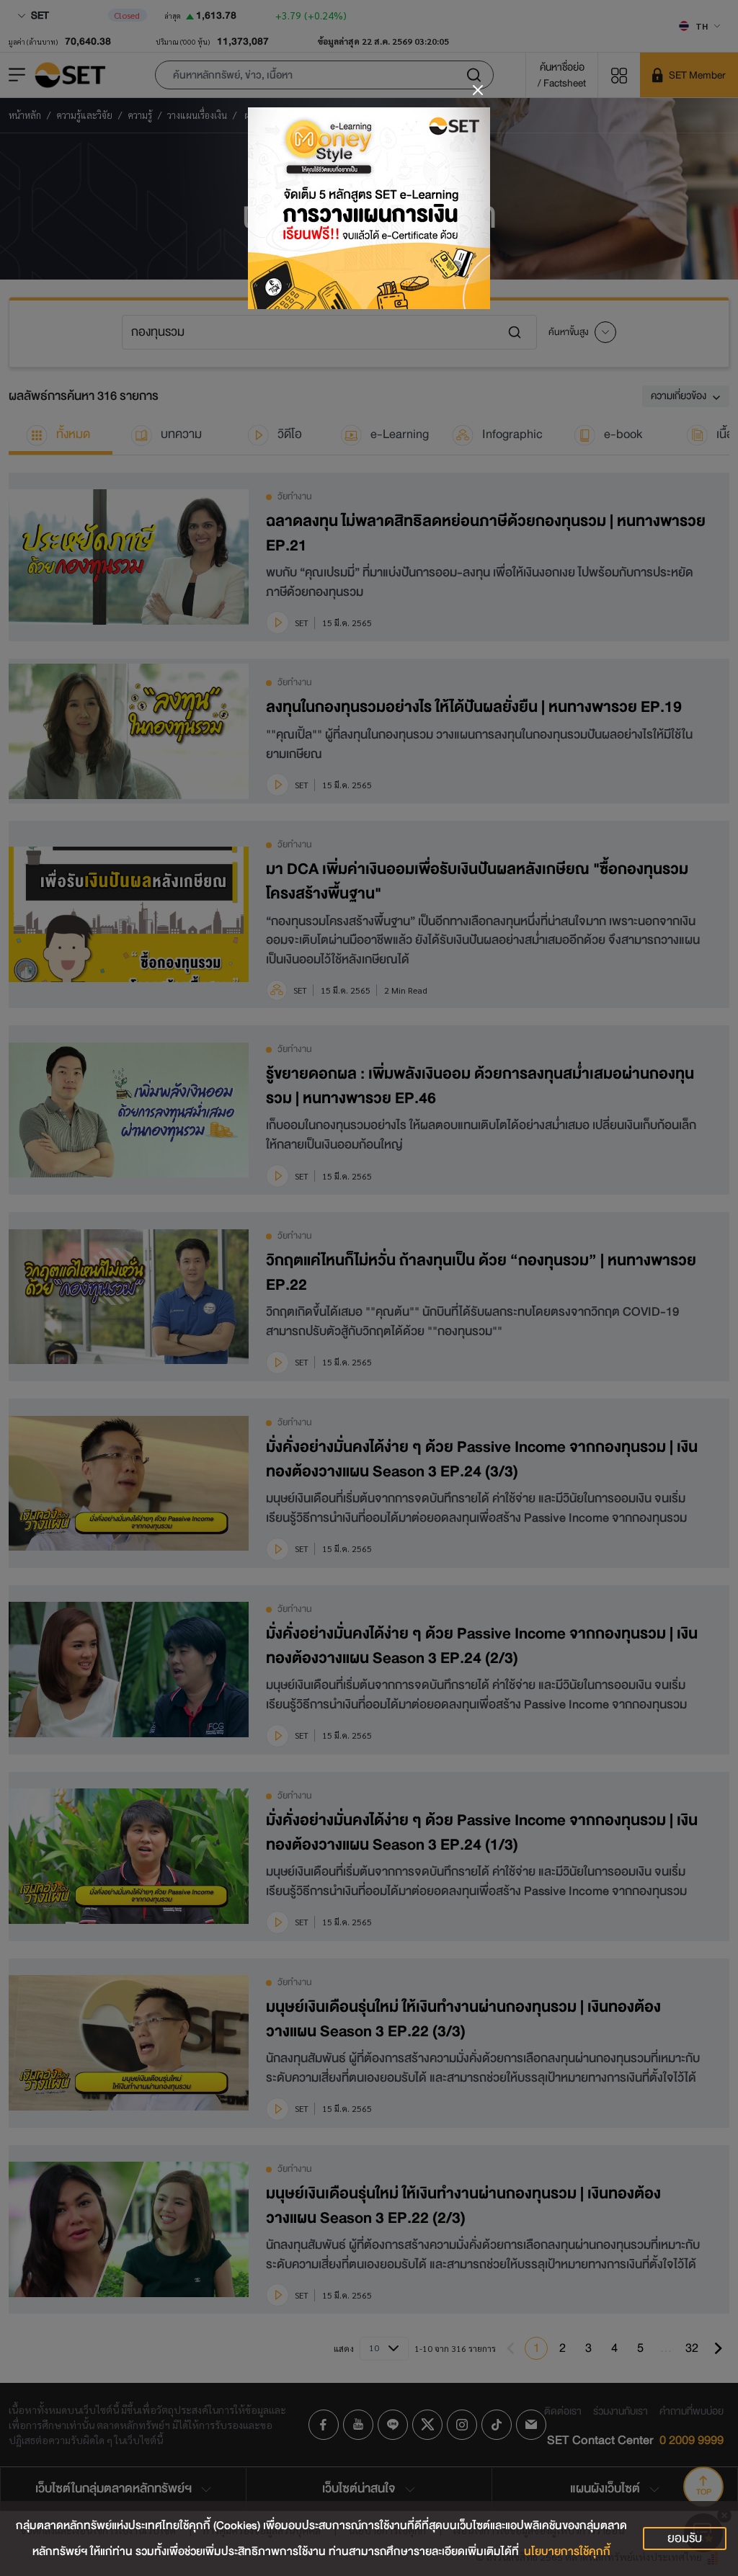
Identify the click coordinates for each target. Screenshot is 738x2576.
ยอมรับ (685, 2538)
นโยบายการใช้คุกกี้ (567, 2552)
